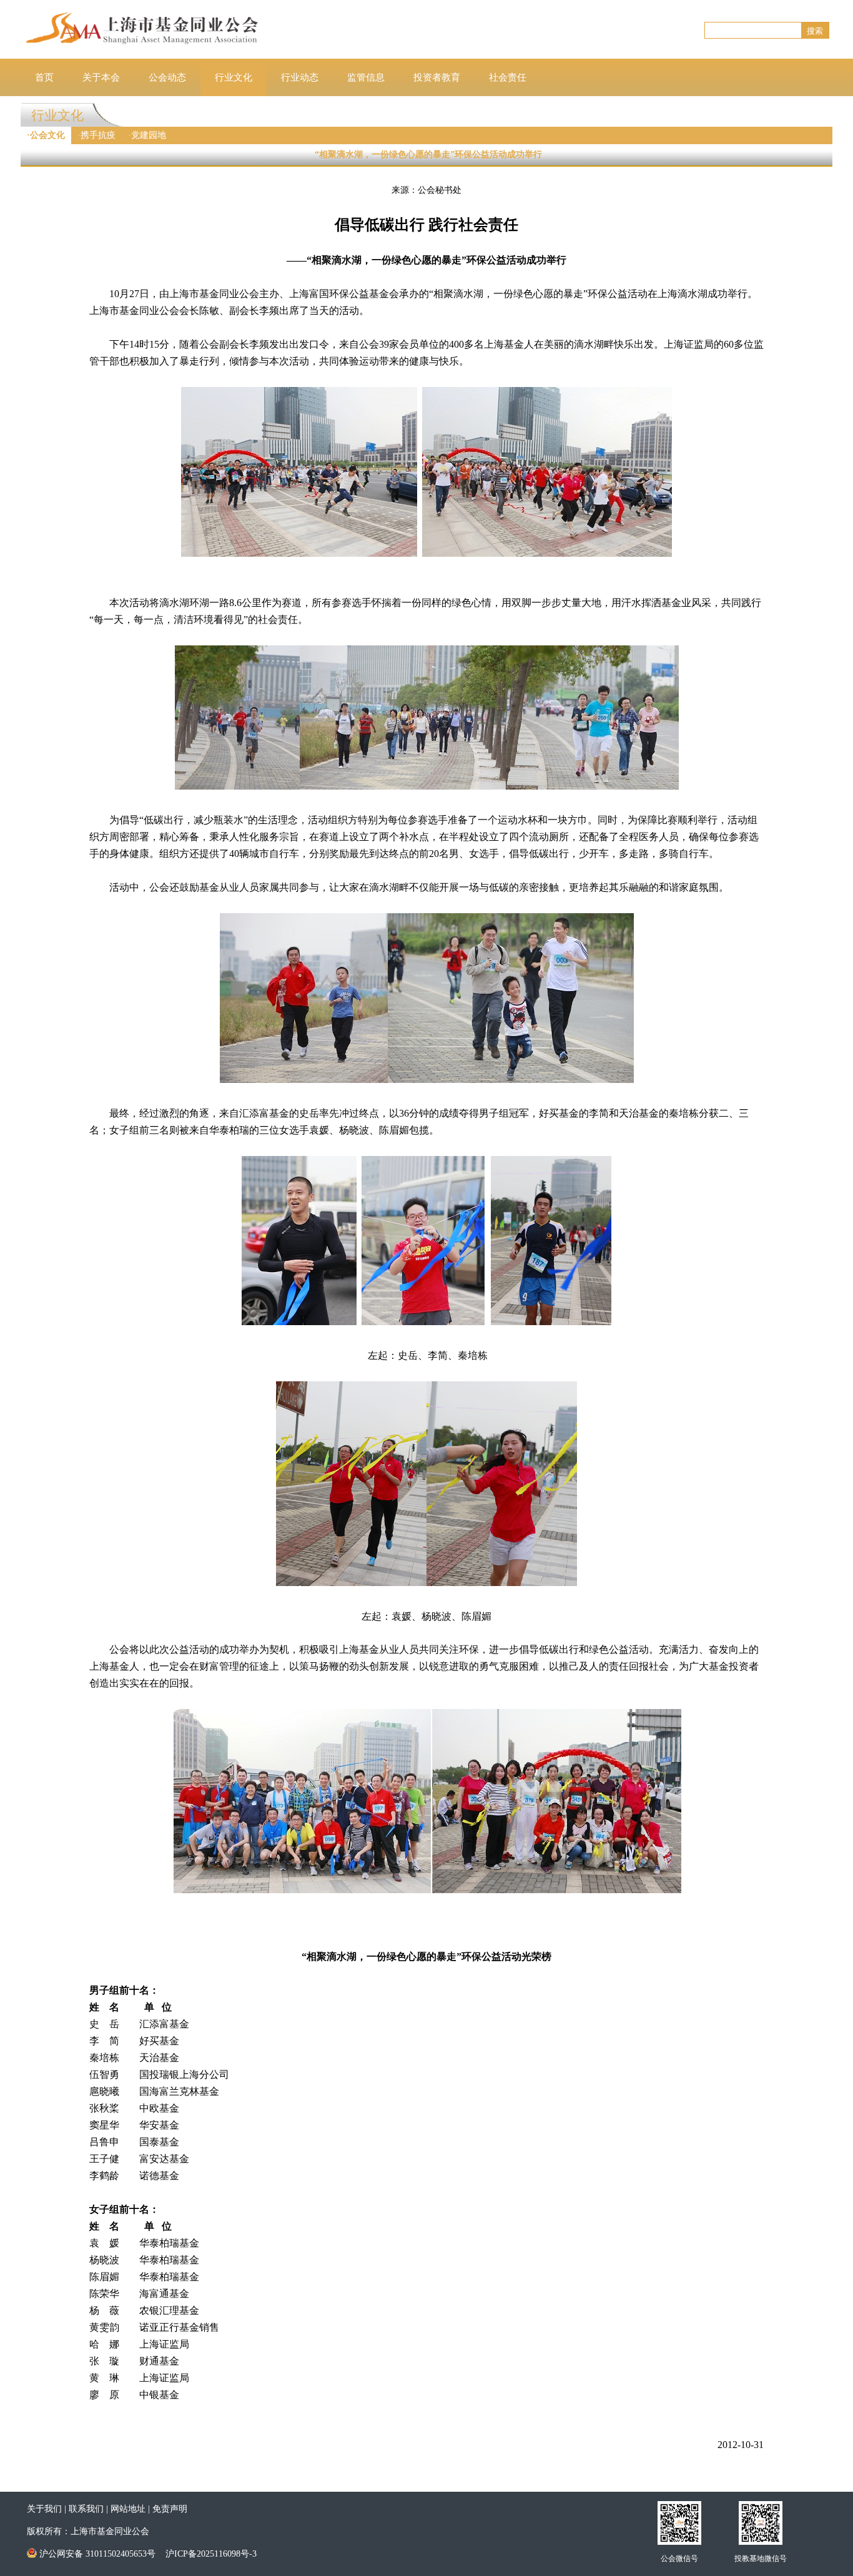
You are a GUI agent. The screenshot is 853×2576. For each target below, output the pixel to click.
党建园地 (149, 135)
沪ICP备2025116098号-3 (211, 2554)
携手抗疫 (98, 135)
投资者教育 (437, 77)
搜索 (815, 31)
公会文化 (47, 135)
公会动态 (167, 77)
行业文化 (234, 77)
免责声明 (170, 2509)
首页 (44, 77)
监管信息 (366, 77)
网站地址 (128, 2509)
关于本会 (101, 77)
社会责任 (508, 77)
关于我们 (44, 2509)
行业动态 (300, 77)
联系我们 (86, 2509)
